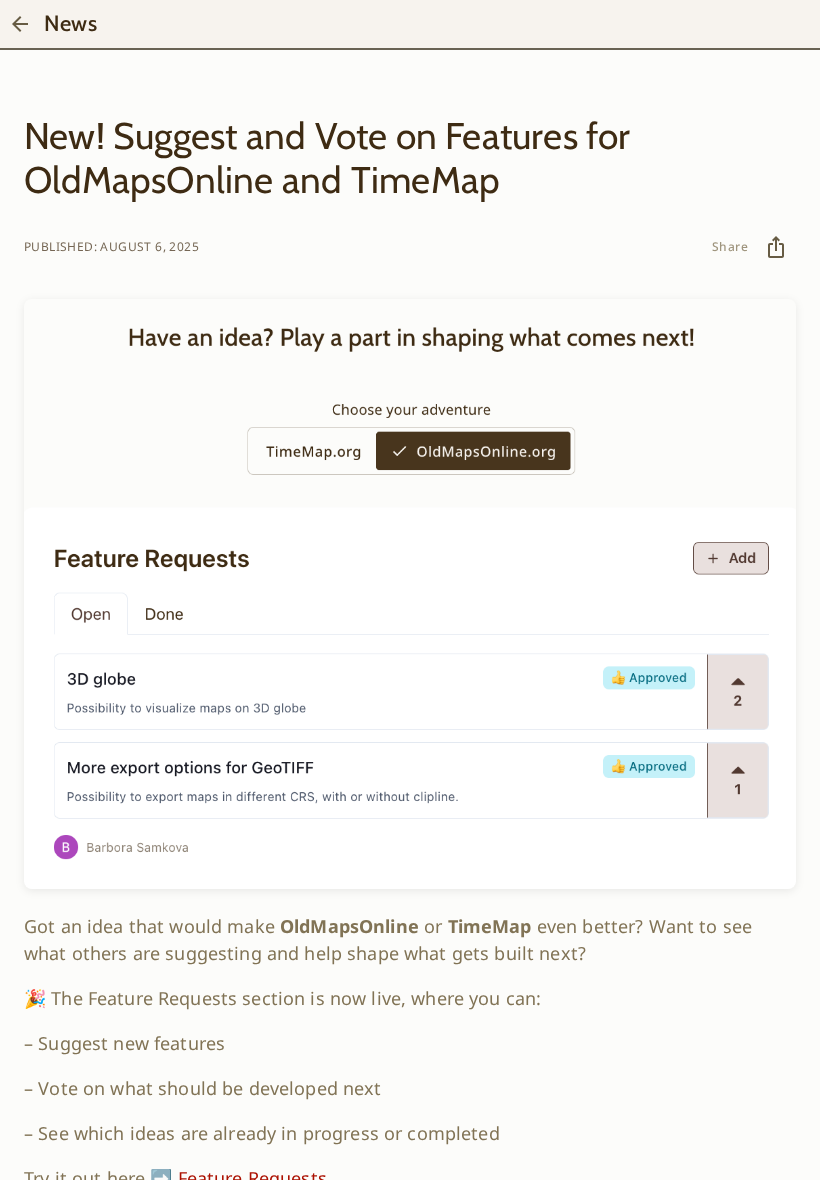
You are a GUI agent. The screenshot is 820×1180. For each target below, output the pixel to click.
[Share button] (776, 247)
